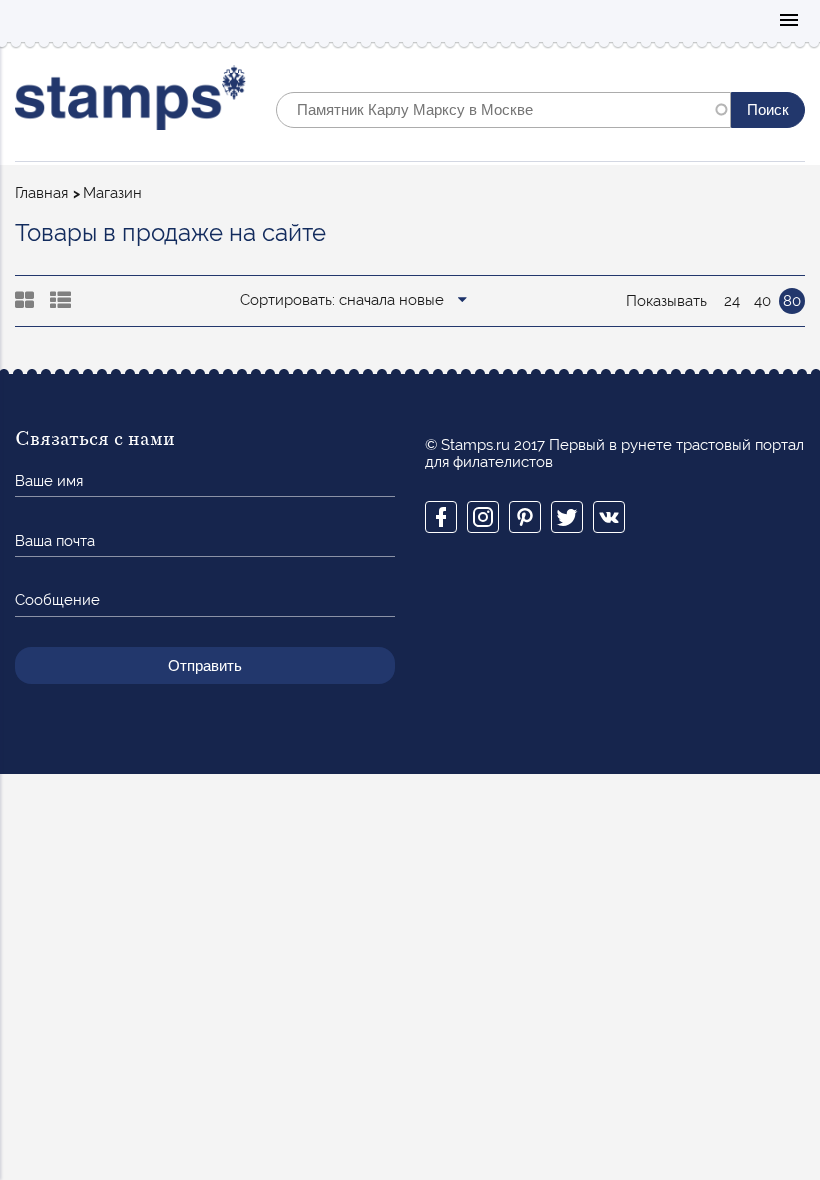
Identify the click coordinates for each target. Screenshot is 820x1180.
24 (732, 301)
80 (792, 301)
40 (762, 301)
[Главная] (130, 102)
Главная (41, 193)
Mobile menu (789, 21)
